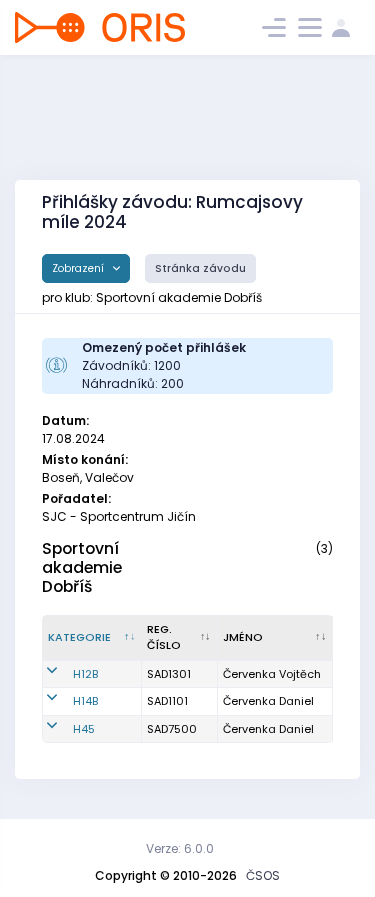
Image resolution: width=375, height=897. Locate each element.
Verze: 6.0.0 (180, 848)
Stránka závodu (200, 268)
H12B (85, 674)
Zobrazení (79, 268)
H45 (84, 729)
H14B (85, 701)
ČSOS (263, 875)
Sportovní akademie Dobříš (82, 567)
